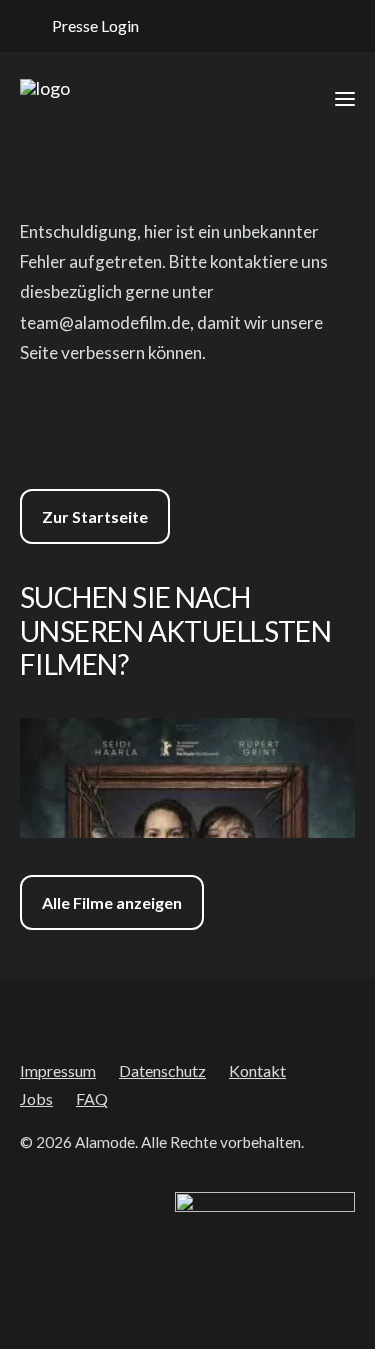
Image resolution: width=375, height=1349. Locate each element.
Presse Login (95, 25)
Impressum (58, 1070)
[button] (191, 26)
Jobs (36, 1098)
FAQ (92, 1098)
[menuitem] (85, 25)
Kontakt (257, 1070)
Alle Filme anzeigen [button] (112, 902)
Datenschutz (162, 1070)
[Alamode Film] (45, 99)
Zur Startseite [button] (95, 516)
